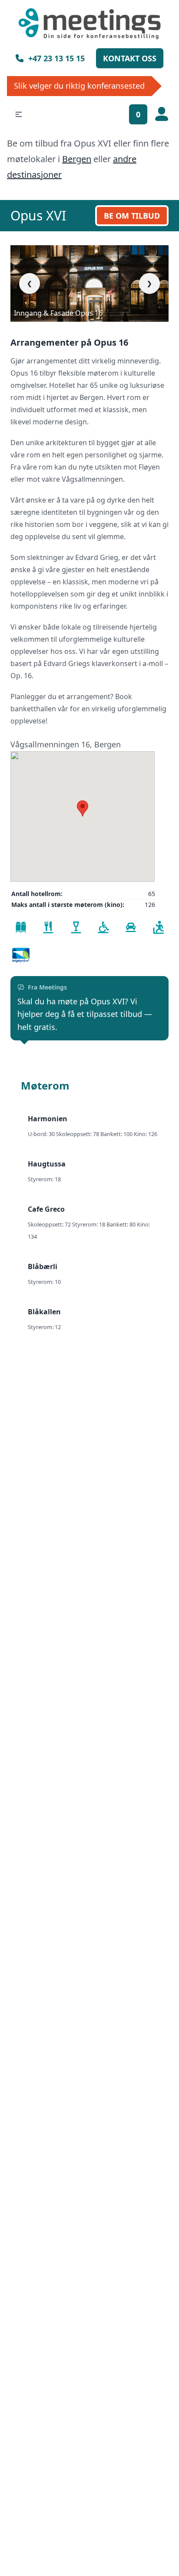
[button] (19, 114)
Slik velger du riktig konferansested (79, 86)
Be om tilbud (132, 216)
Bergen (77, 159)
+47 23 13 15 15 (56, 58)
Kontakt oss (130, 58)
